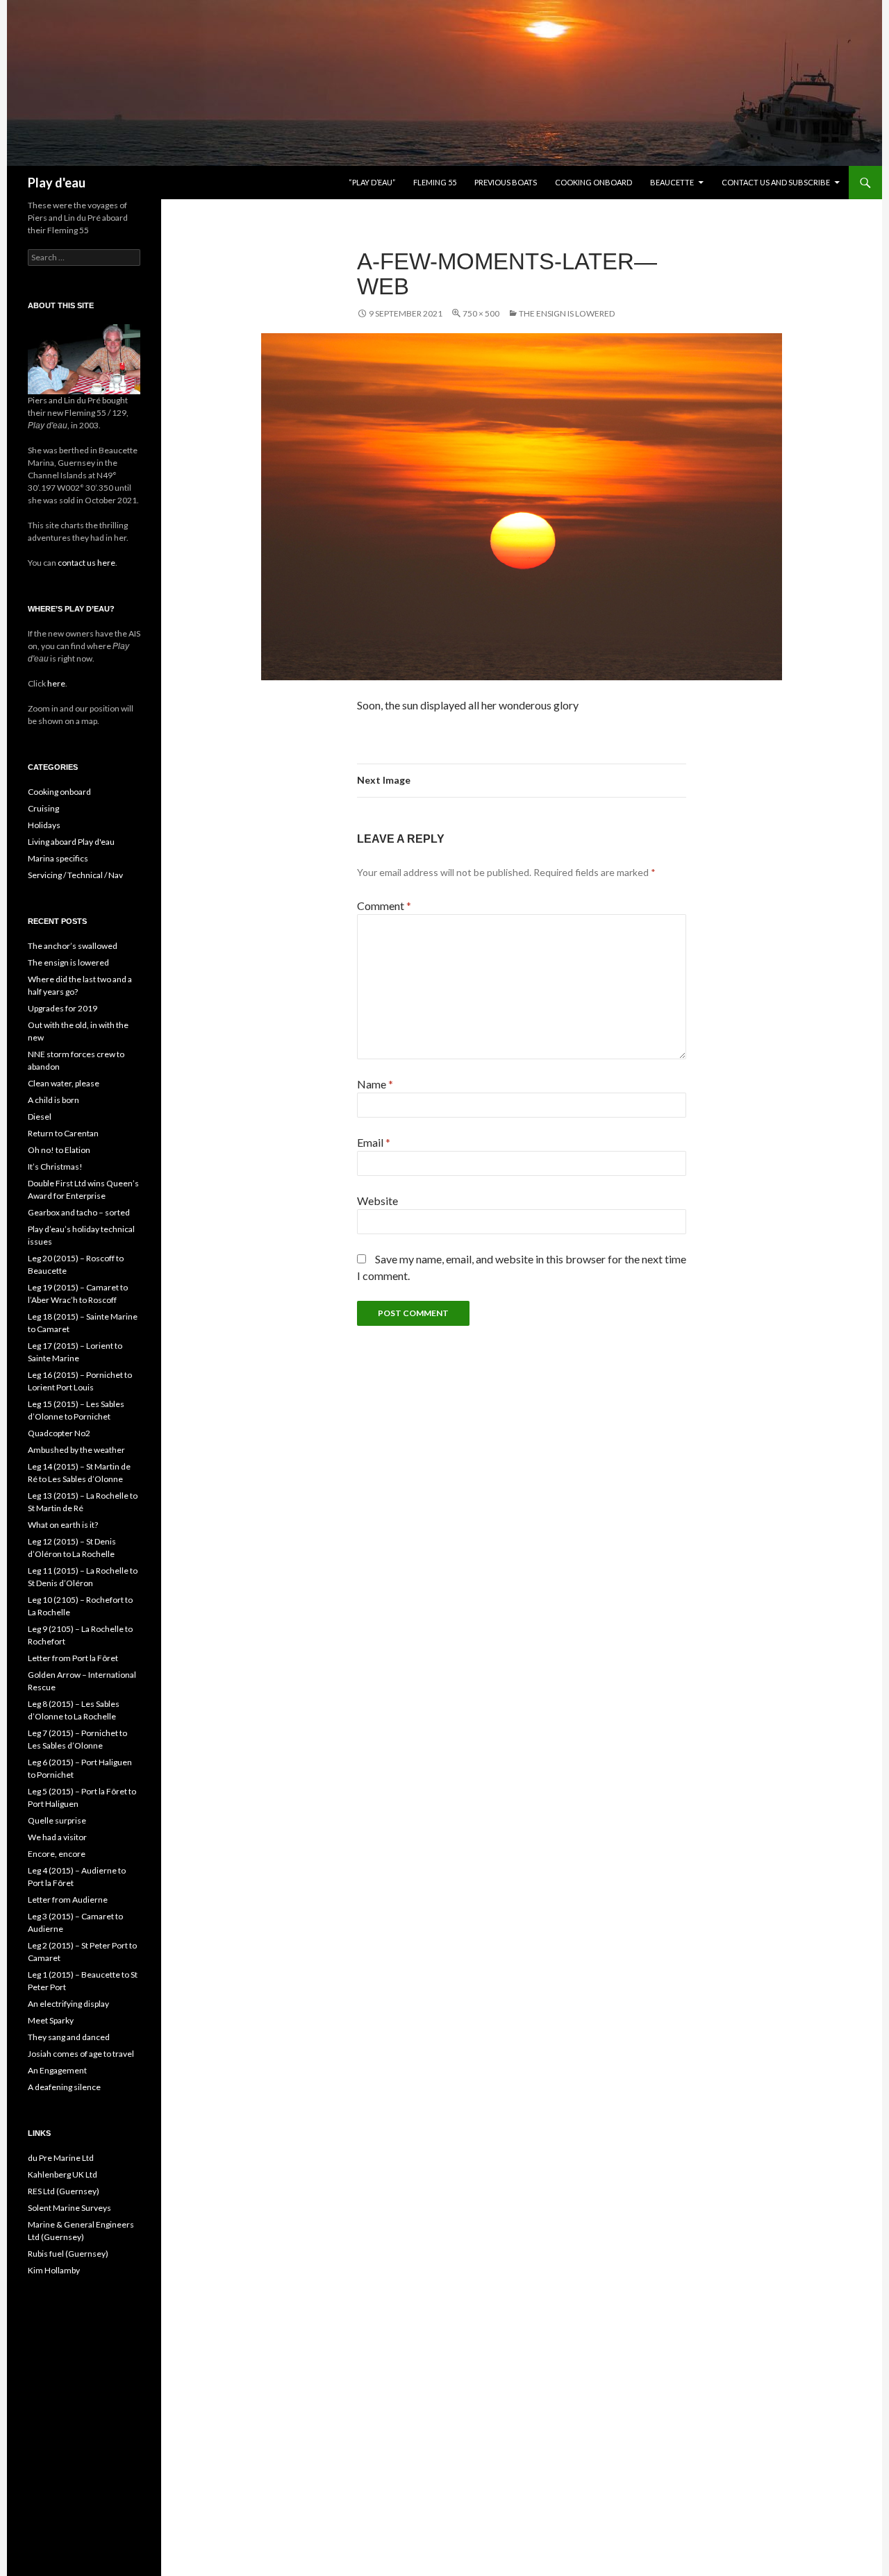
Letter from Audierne (68, 1900)
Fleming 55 (435, 182)
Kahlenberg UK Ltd (63, 2174)
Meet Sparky (51, 2020)
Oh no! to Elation (59, 1150)
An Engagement (57, 2070)
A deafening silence (64, 2087)
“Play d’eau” (372, 182)
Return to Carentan (63, 1133)
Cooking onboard (593, 182)
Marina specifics (58, 858)
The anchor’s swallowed (73, 946)
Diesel (40, 1117)
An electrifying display (68, 2004)
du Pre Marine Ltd (61, 2158)
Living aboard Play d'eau (71, 842)
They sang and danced (69, 2037)
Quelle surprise (57, 1820)
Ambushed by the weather (76, 1450)
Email (374, 1142)
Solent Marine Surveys (69, 2208)
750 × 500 (481, 313)
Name (375, 1084)
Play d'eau (57, 183)
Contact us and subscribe (776, 182)
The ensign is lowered (567, 313)
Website (377, 1201)
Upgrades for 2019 (63, 1008)
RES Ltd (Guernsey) (64, 2191)
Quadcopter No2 (59, 1433)
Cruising (43, 808)
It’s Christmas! (55, 1167)
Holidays (44, 825)
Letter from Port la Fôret (73, 1658)
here (56, 683)
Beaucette (672, 182)
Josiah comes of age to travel (81, 2054)
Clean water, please (64, 1083)
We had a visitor (57, 1837)
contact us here (86, 563)
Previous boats (506, 182)
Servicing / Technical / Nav (75, 875)
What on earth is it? (63, 1525)
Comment (384, 906)
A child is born (53, 1100)
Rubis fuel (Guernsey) (68, 2254)
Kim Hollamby (54, 2270)
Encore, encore (57, 1854)
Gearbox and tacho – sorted (79, 1212)
